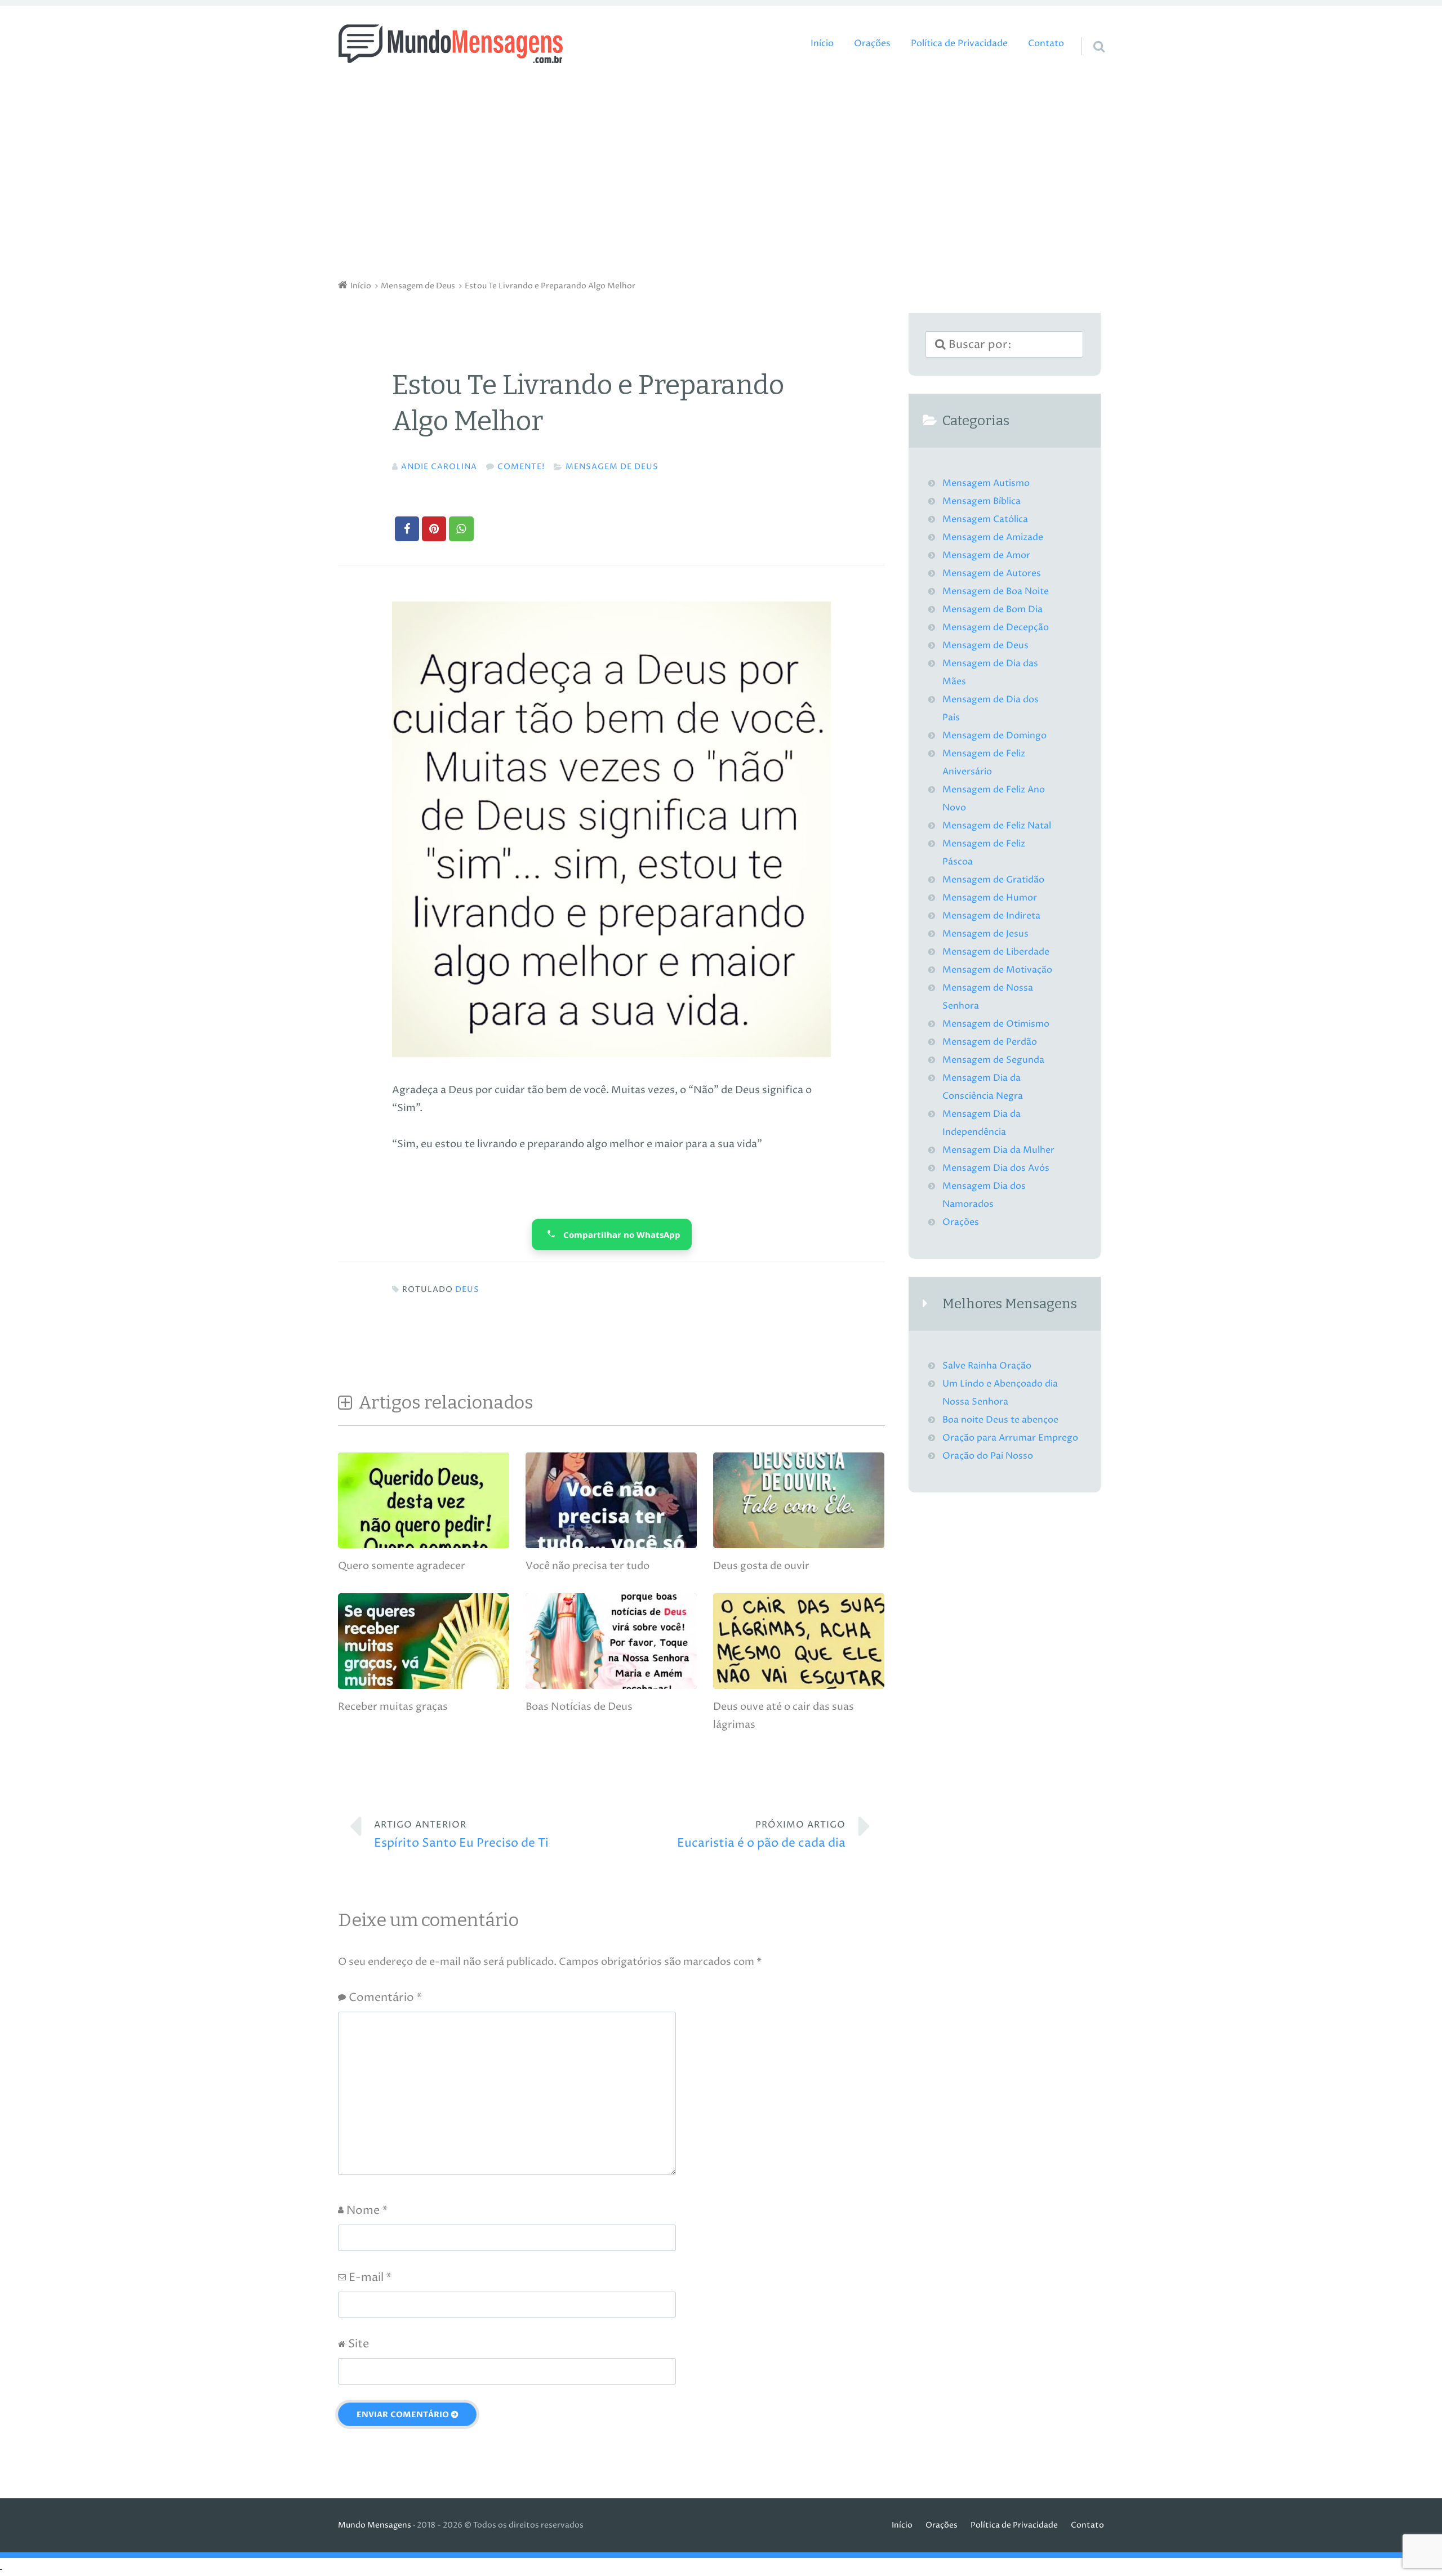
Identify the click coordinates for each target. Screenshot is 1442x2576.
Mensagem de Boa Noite (996, 592)
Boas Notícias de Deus (579, 1707)
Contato (1046, 44)
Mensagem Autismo (986, 483)
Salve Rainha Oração (987, 1366)
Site (359, 2344)
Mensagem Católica (985, 520)
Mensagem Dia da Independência (982, 1123)
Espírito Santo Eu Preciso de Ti (461, 1835)
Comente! (521, 467)
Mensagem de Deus (612, 467)
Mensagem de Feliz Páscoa (984, 853)
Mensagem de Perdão (990, 1042)
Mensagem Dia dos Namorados (984, 1195)
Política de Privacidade (959, 44)
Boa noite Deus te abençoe (1000, 1420)
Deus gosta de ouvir (761, 1566)
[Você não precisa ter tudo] (611, 1545)
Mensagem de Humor (990, 898)
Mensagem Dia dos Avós (996, 1168)
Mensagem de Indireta (991, 916)
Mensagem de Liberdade (996, 952)
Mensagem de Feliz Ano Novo (994, 799)
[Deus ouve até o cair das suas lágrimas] (799, 1686)
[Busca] (1089, 32)
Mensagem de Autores (992, 574)
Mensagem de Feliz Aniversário (984, 763)
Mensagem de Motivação (997, 970)
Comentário (385, 1998)
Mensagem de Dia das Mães (990, 673)
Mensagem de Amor (986, 556)
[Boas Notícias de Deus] (611, 1686)
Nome (367, 2211)
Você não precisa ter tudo (588, 1566)
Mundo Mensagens (375, 2525)
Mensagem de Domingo (994, 736)
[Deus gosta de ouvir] (799, 1545)
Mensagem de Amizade (993, 538)
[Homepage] (451, 44)
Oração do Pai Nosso (988, 1456)
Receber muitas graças (393, 1707)
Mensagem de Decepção (996, 628)
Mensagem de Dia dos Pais (991, 709)
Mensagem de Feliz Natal (997, 826)
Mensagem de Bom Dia (993, 610)
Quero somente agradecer (402, 1566)
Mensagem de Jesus (985, 934)
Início (822, 44)
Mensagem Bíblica (982, 502)
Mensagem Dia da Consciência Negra (983, 1087)
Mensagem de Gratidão (993, 880)
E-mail (370, 2278)
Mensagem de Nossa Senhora (988, 997)
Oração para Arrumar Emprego (1010, 1438)
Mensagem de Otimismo (996, 1024)
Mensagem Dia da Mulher (998, 1150)
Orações (872, 44)
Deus (467, 1290)
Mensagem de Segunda (993, 1060)
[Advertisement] (721, 175)
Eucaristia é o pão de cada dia (761, 1835)
